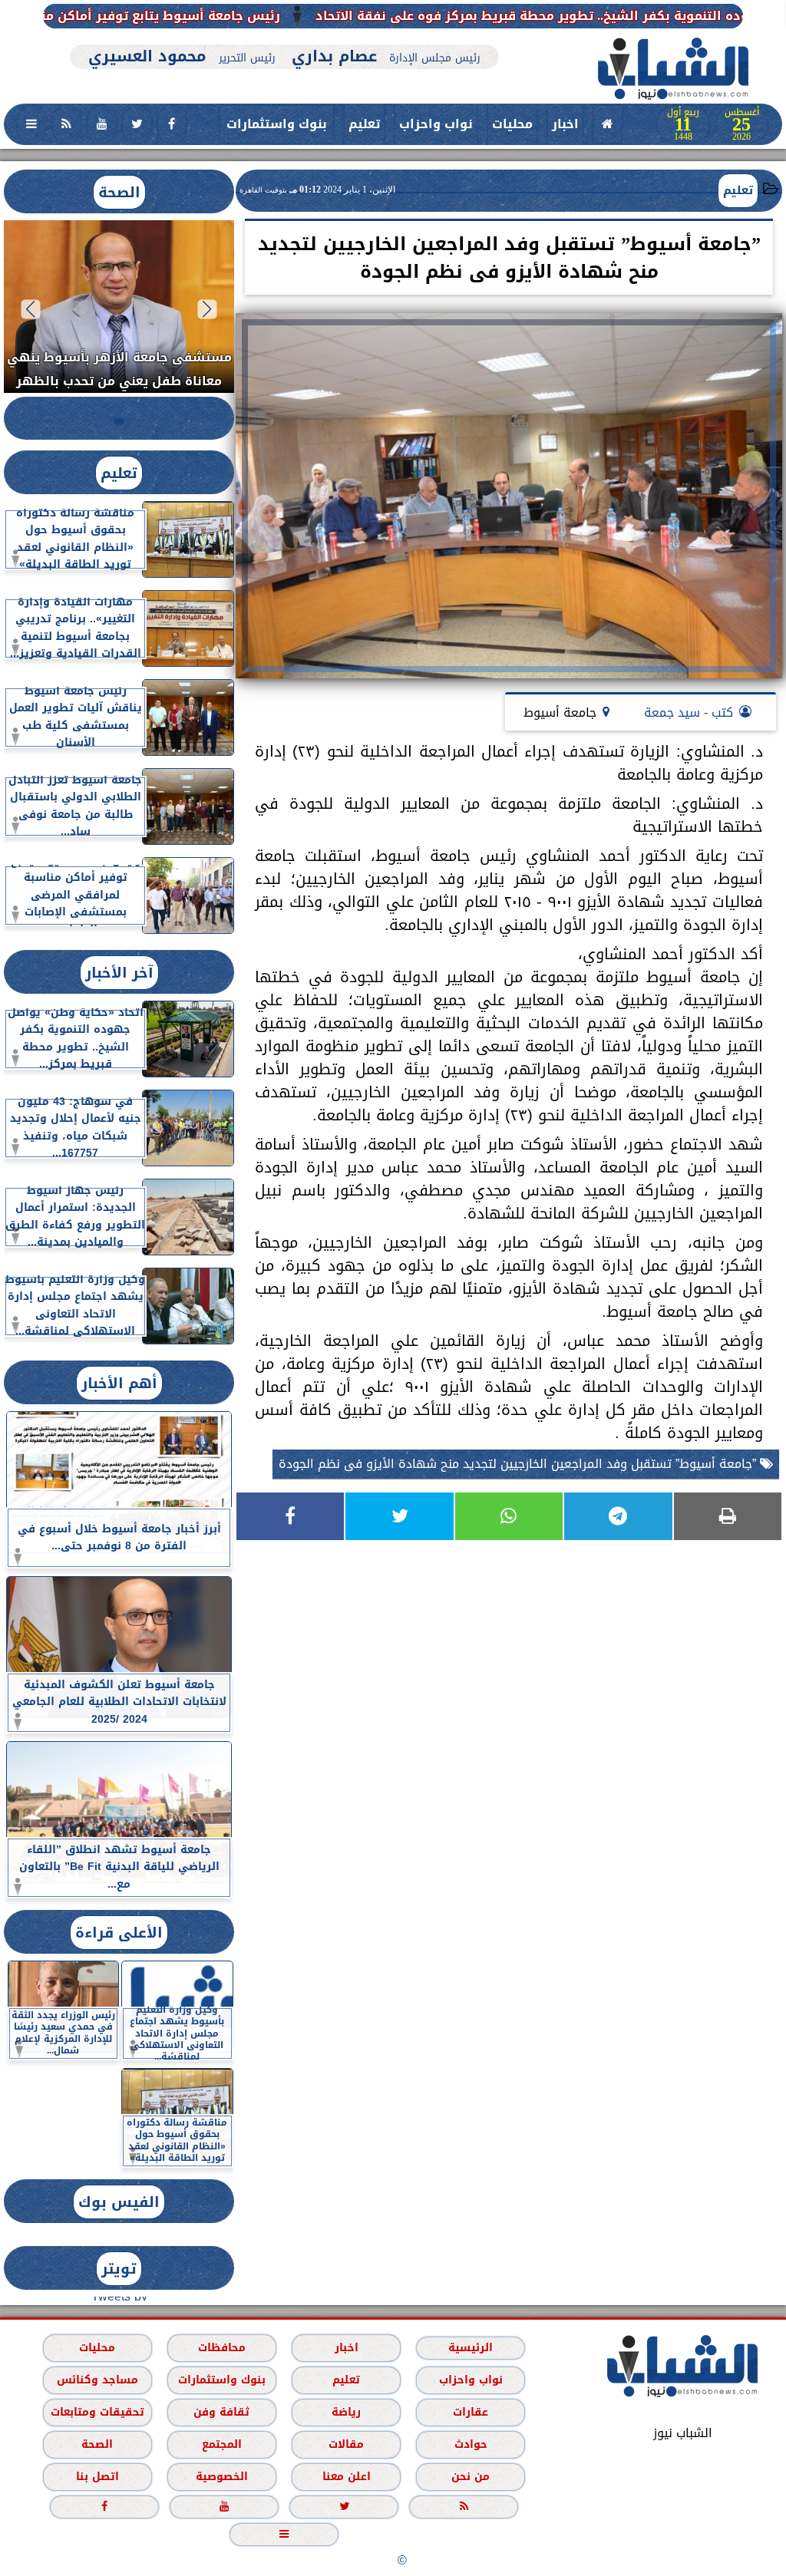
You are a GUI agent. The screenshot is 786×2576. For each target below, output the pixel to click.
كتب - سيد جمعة (689, 712)
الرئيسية (471, 2348)
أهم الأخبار (119, 1383)
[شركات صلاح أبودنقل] (284, 36)
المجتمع (222, 2444)
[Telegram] (618, 1516)
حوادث (471, 2444)
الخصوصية (222, 2477)
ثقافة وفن (221, 2412)
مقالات (346, 2444)
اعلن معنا (347, 2477)
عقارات (471, 2412)
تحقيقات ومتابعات (97, 2412)
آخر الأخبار (119, 973)
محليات (512, 124)
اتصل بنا (97, 2477)
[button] (208, 309)
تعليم (364, 124)
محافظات (222, 2348)
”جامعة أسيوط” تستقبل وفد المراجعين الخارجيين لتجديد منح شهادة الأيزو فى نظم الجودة (519, 1464)
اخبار (565, 124)
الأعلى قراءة (119, 1933)
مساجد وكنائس (97, 2380)
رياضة (346, 2412)
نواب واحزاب (436, 124)
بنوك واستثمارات (277, 124)
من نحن (471, 2477)
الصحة (119, 192)
